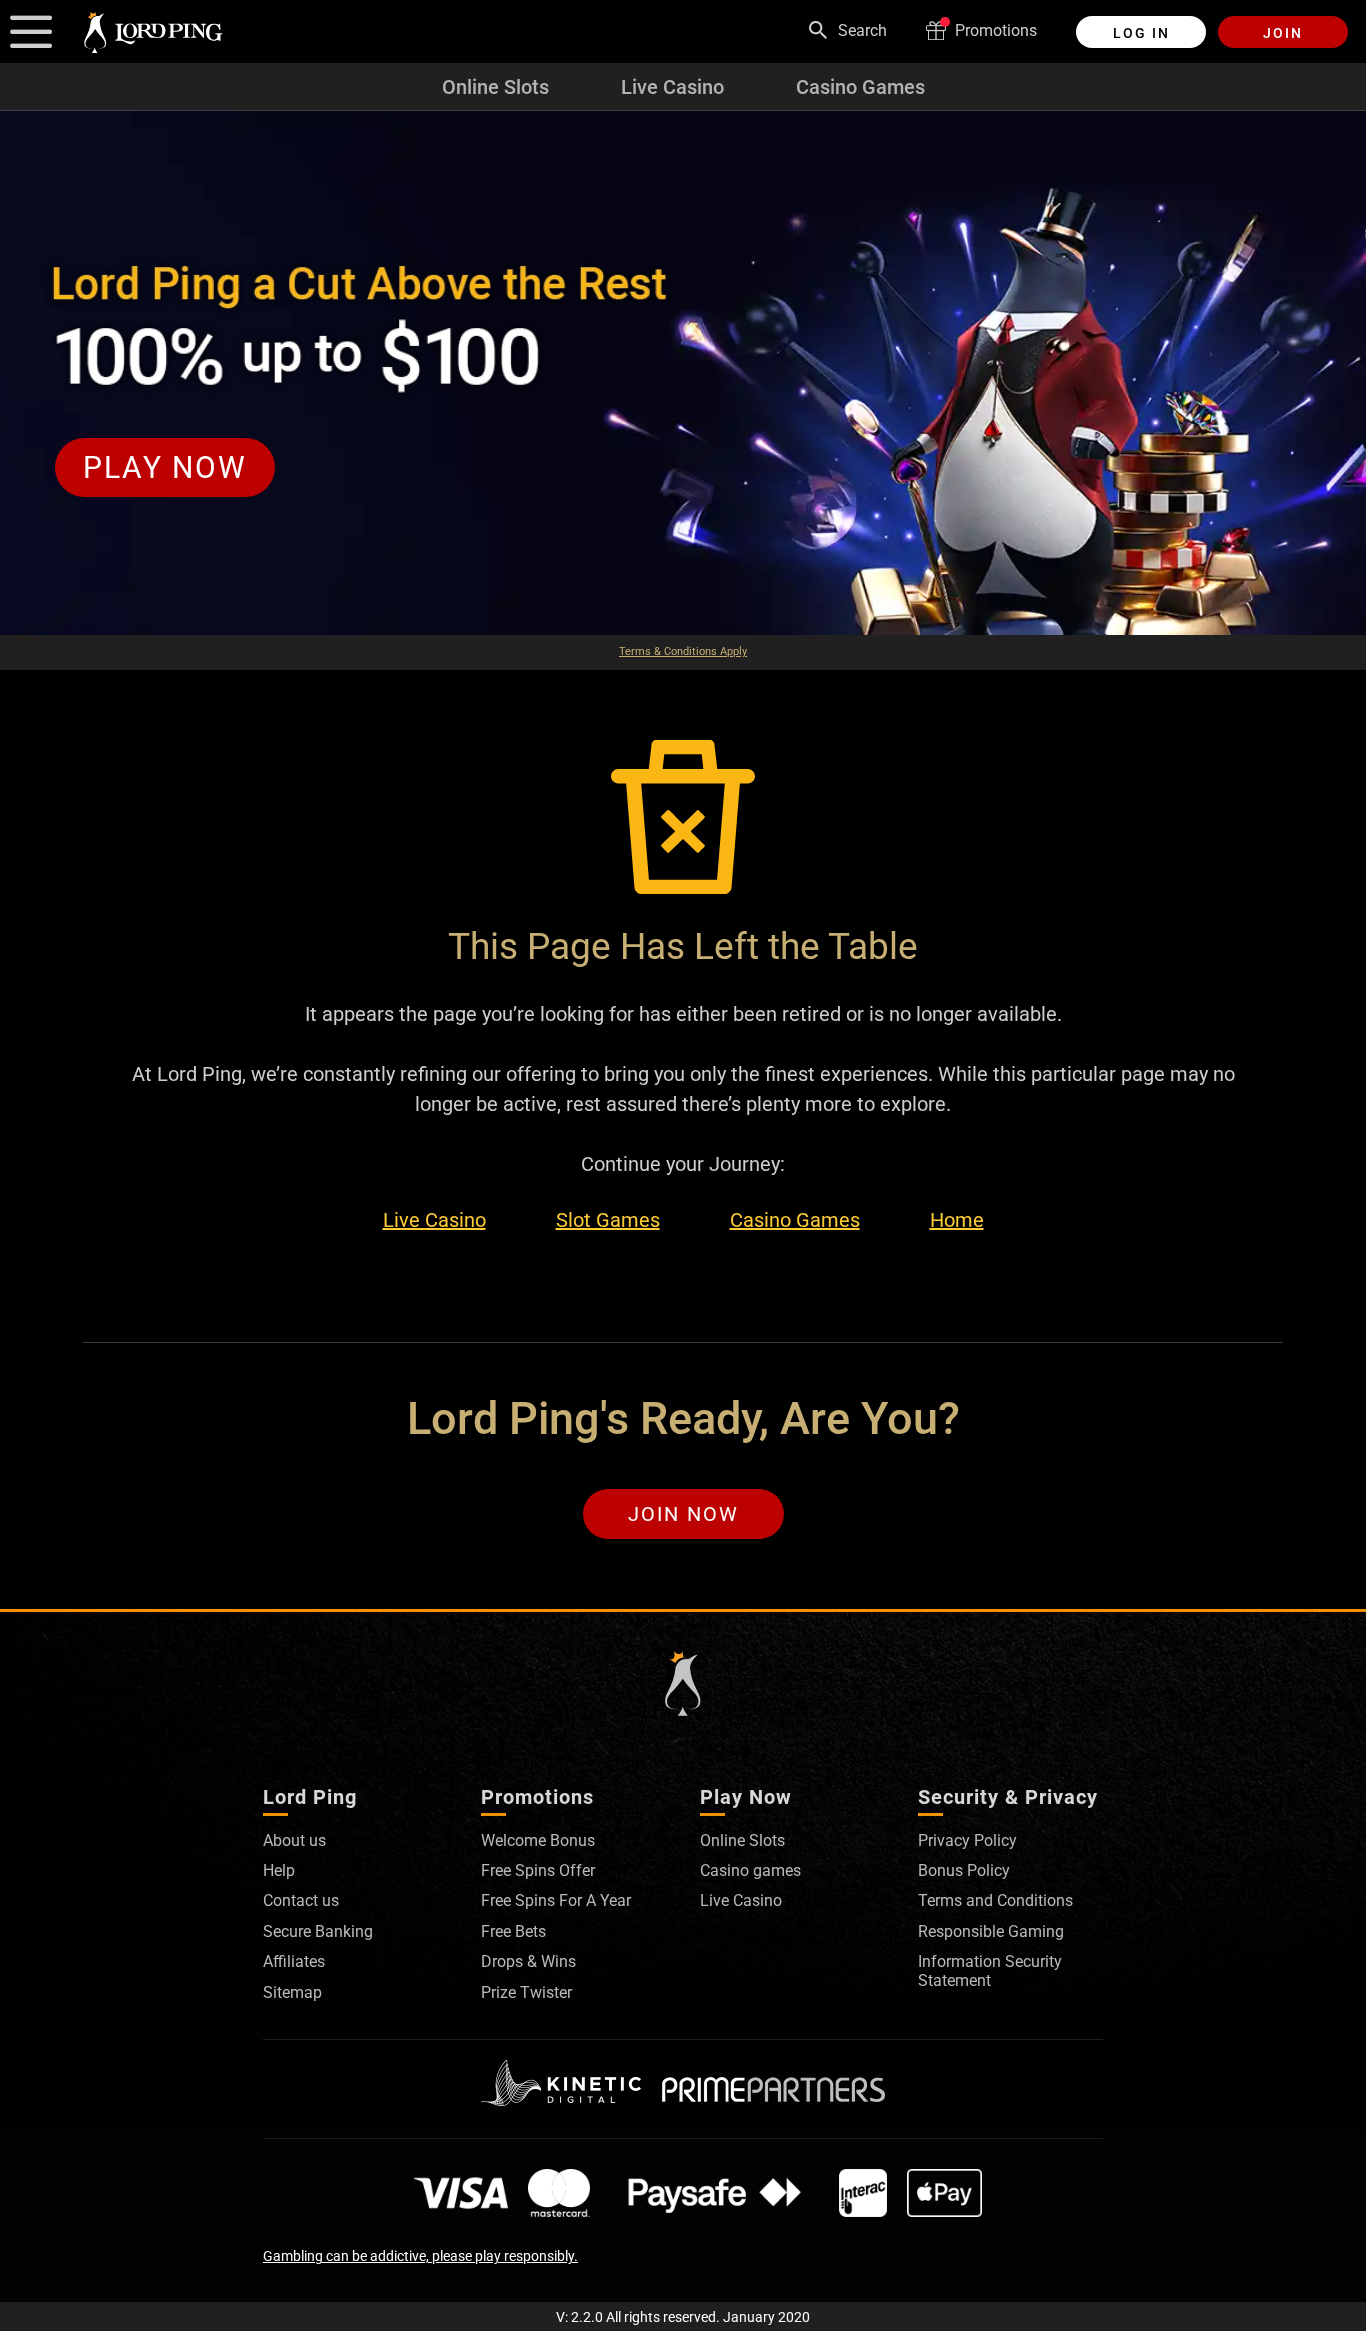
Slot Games (608, 1220)
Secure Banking (318, 1931)
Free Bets (513, 1931)
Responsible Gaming (991, 1931)
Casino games (750, 1870)
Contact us (301, 1900)
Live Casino (672, 87)
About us (294, 1840)
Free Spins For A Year (556, 1900)
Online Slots (495, 87)
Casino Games (860, 87)
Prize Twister (526, 1992)
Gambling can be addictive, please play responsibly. (420, 2256)
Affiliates (294, 1961)
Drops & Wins (528, 1961)
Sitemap (292, 1992)
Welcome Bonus (538, 1840)
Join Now (683, 1514)
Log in (1141, 33)
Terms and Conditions (995, 1900)
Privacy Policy (967, 1840)
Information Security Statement (990, 1970)
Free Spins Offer (538, 1870)
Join (1283, 33)
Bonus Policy (964, 1870)
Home (957, 1220)
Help (279, 1870)
